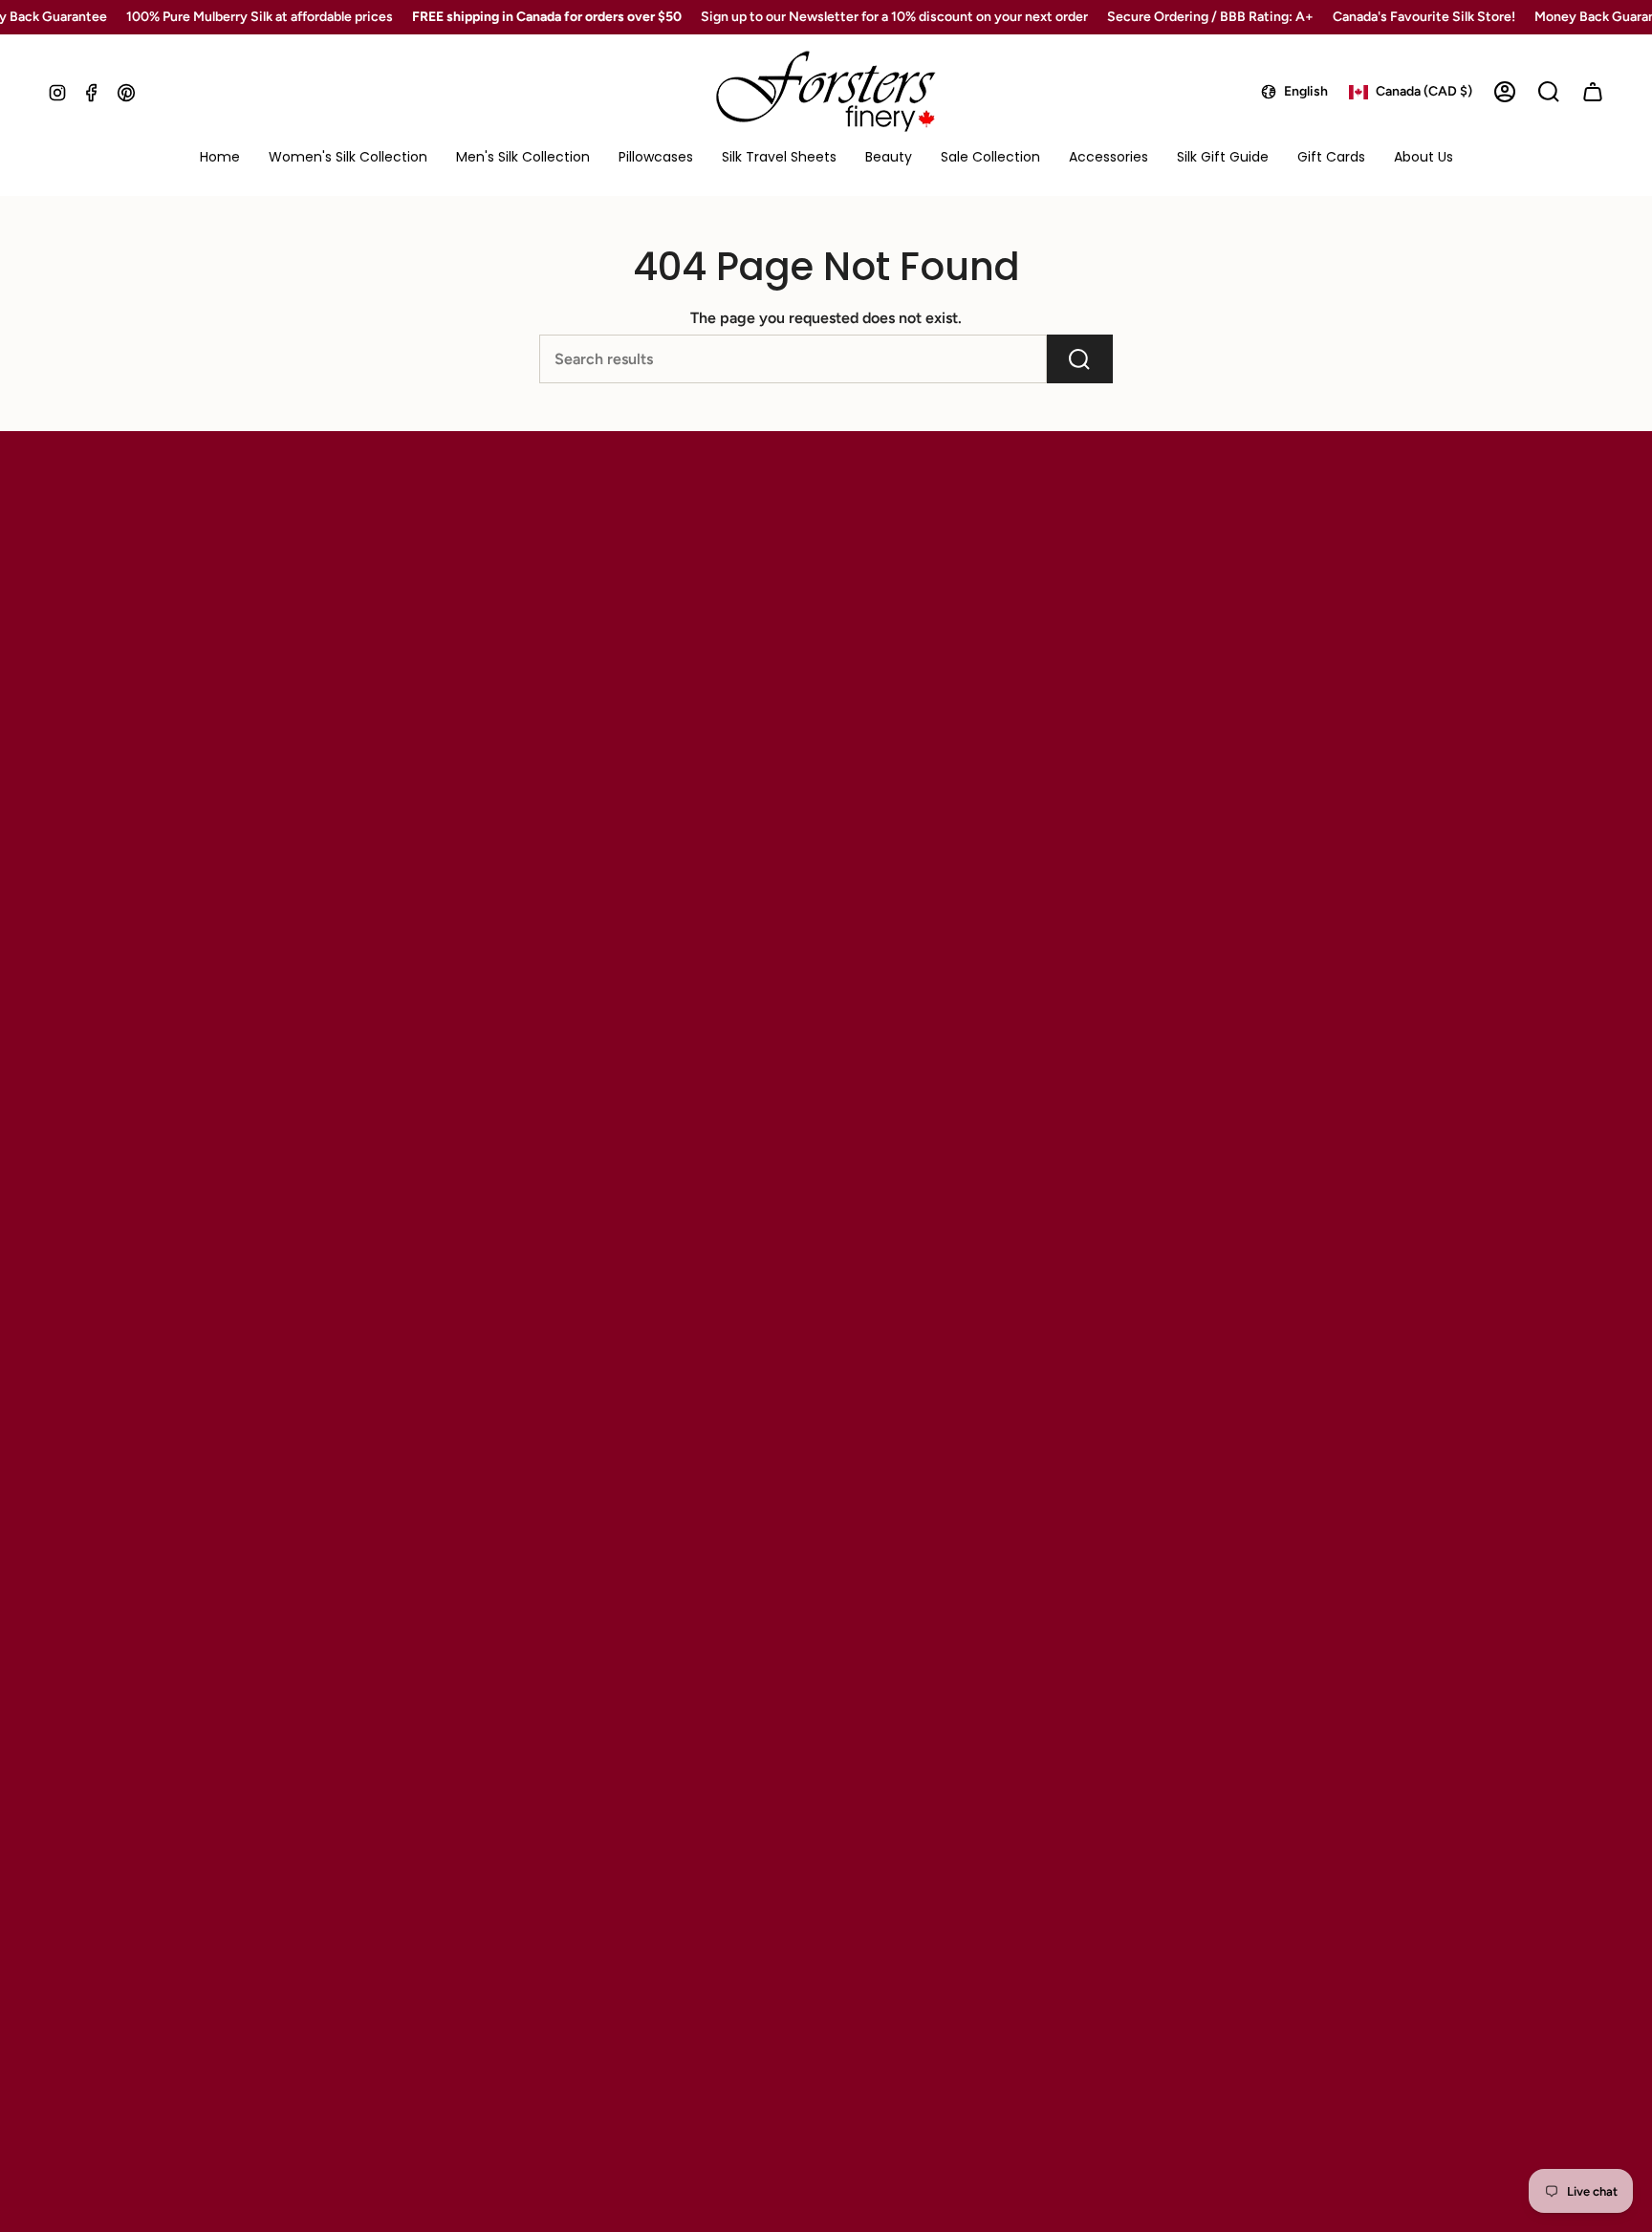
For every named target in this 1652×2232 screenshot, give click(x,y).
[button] (348, 158)
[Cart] (1593, 92)
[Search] (1080, 359)
